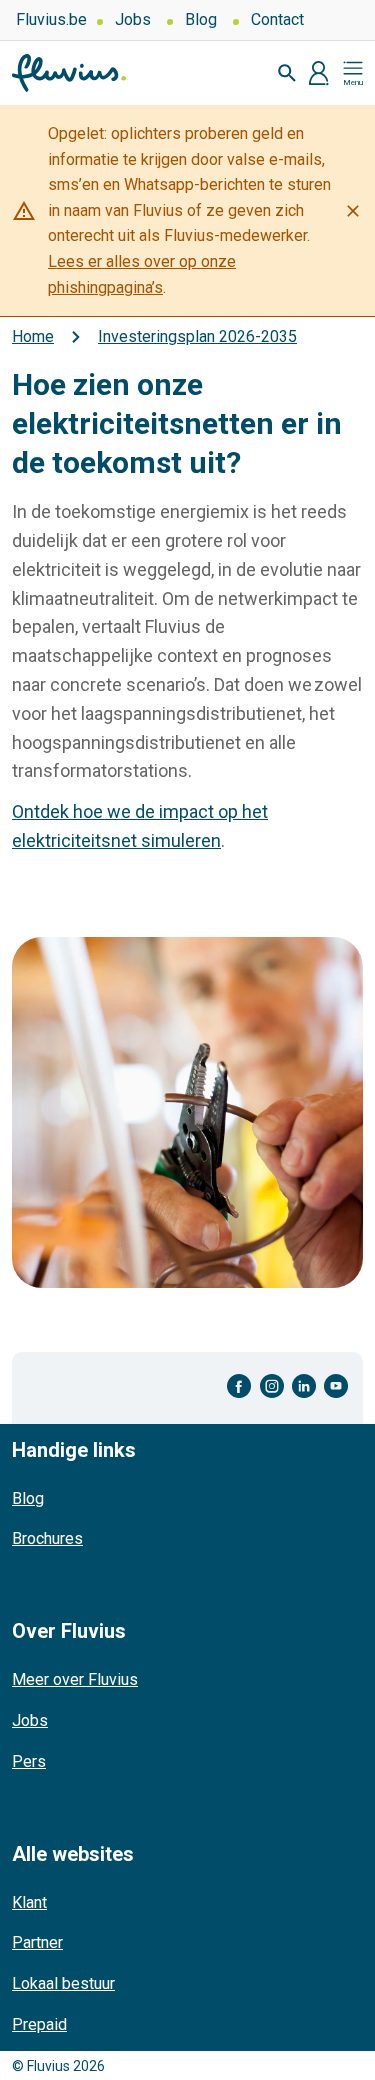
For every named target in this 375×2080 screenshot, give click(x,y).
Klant (29, 1902)
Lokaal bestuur (63, 1983)
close (353, 211)
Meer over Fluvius (75, 1679)
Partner (37, 1942)
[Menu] (353, 73)
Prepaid (39, 2024)
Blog (201, 19)
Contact (277, 19)
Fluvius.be (51, 19)
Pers (29, 1761)
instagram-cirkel (272, 1386)
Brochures (47, 1538)
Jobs (133, 19)
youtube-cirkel (336, 1386)
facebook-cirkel (239, 1386)
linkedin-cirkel (304, 1386)
